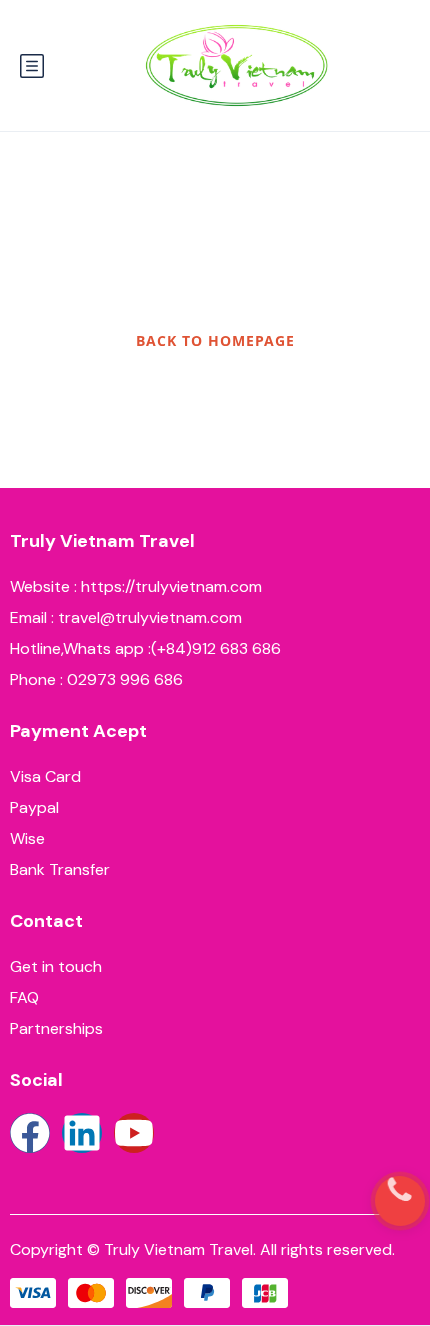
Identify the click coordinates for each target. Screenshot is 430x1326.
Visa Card (45, 776)
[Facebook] (30, 1133)
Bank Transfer (60, 869)
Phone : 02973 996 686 (96, 679)
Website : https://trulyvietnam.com (136, 586)
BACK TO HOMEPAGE (215, 340)
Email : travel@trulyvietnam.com (126, 617)
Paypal (34, 807)
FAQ (24, 997)
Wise (27, 838)
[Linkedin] (82, 1133)
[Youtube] (134, 1133)
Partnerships (56, 1028)
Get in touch (56, 966)
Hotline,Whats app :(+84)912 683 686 (145, 648)
